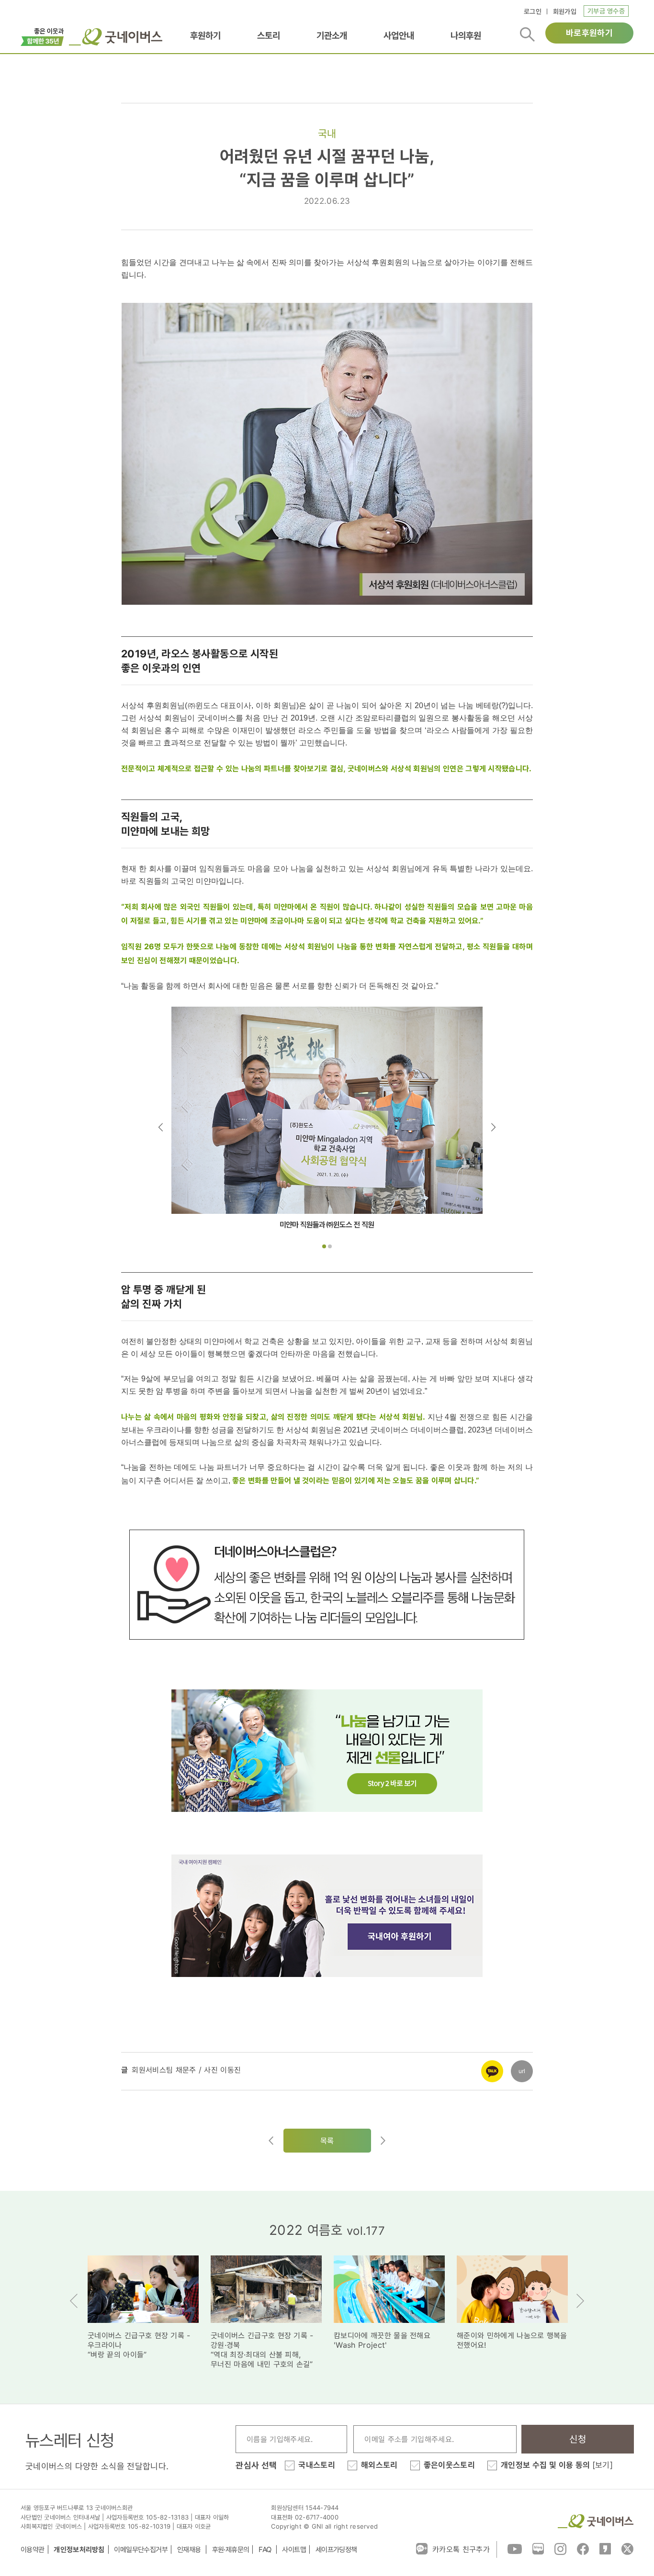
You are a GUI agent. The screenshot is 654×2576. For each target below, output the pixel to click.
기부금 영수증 (606, 11)
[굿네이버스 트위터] (627, 2548)
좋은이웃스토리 (449, 2465)
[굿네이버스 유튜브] (515, 2548)
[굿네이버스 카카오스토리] (605, 2548)
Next (493, 1127)
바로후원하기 (589, 33)
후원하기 (205, 36)
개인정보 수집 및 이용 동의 (557, 2465)
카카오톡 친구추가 (461, 2549)
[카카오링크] (492, 2065)
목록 (327, 2141)
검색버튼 (527, 34)
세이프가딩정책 (336, 2549)
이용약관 (33, 2549)
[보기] (603, 2465)
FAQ (266, 2549)
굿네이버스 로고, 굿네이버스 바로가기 (116, 37)
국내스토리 (317, 2465)
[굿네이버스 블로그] (538, 2548)
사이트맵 (294, 2549)
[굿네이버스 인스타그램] (560, 2548)
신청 (578, 2439)
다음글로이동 (383, 2141)
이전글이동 (271, 2141)
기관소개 (332, 36)
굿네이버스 (596, 2521)
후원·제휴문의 (231, 2549)
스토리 (269, 36)
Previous (161, 1127)
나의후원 (466, 36)
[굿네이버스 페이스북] (583, 2548)
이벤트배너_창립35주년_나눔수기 (42, 36)
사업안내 (399, 36)
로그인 (533, 11)
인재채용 (190, 2549)
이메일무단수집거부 (141, 2549)
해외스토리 (379, 2465)
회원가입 (565, 11)
